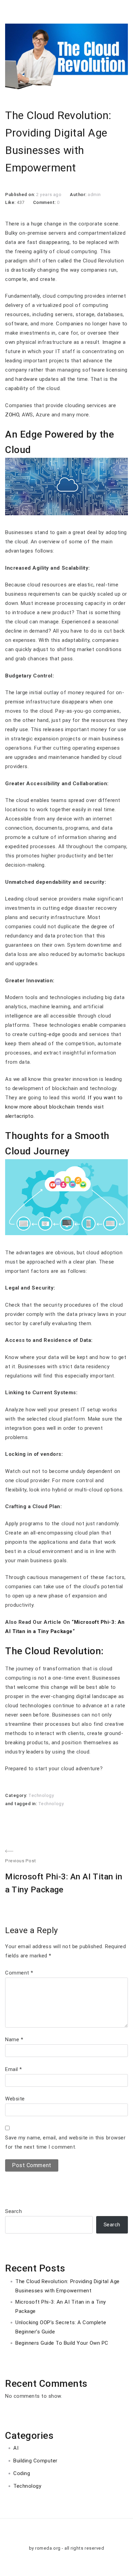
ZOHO (12, 415)
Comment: (45, 202)
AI (16, 2448)
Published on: (21, 195)
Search (13, 2211)
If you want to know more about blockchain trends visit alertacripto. (64, 1107)
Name (14, 2040)
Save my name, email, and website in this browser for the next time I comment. (65, 2142)
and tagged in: (22, 1804)
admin (94, 195)
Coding (22, 2473)
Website (15, 2099)
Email (14, 2069)
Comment (19, 1973)
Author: (79, 195)
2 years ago (49, 195)
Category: (17, 1795)
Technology (41, 1795)
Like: (11, 202)
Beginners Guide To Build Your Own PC (62, 2343)
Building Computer (35, 2461)
